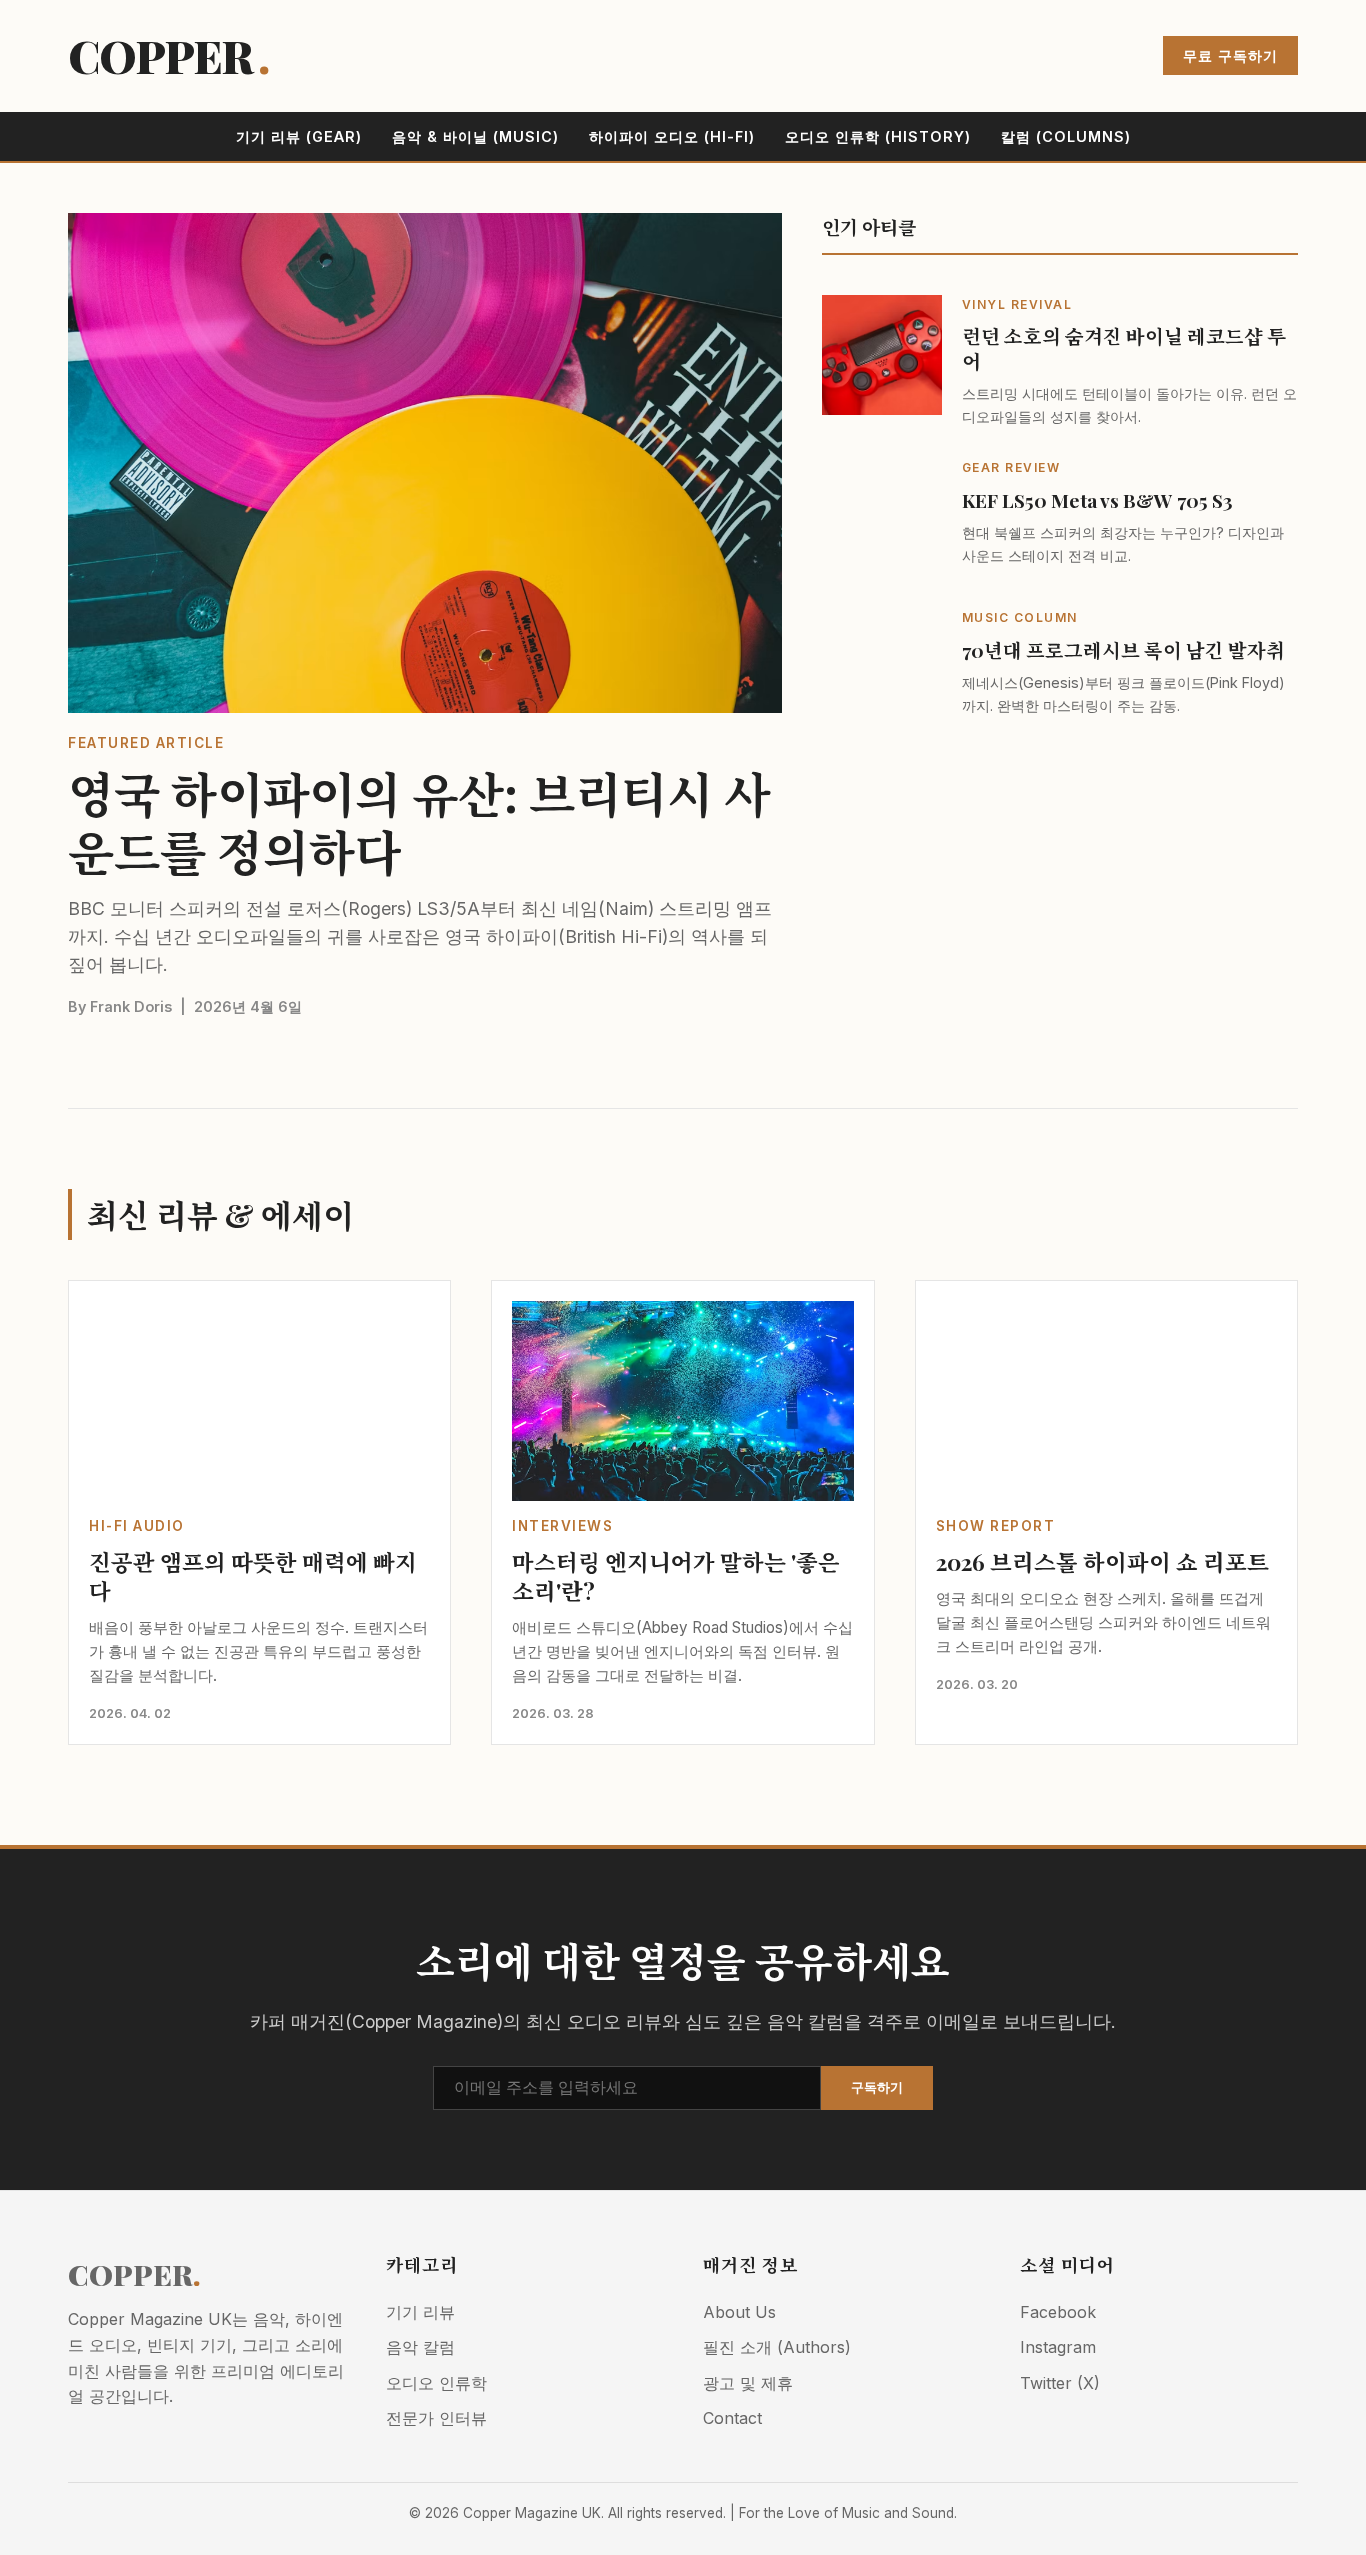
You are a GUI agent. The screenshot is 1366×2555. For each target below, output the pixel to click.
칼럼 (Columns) (1066, 136)
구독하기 (877, 2087)
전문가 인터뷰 (436, 2418)
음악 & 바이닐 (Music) (475, 136)
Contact (732, 2418)
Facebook (1058, 2312)
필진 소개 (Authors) (777, 2347)
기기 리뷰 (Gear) (299, 136)
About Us (739, 2312)
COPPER (168, 55)
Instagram (1058, 2347)
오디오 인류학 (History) (878, 136)
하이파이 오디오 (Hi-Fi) (672, 136)
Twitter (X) (1060, 2383)
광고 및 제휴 (748, 2383)
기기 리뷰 (420, 2312)
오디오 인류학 (436, 2383)
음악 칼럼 (420, 2347)
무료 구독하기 (1230, 55)
